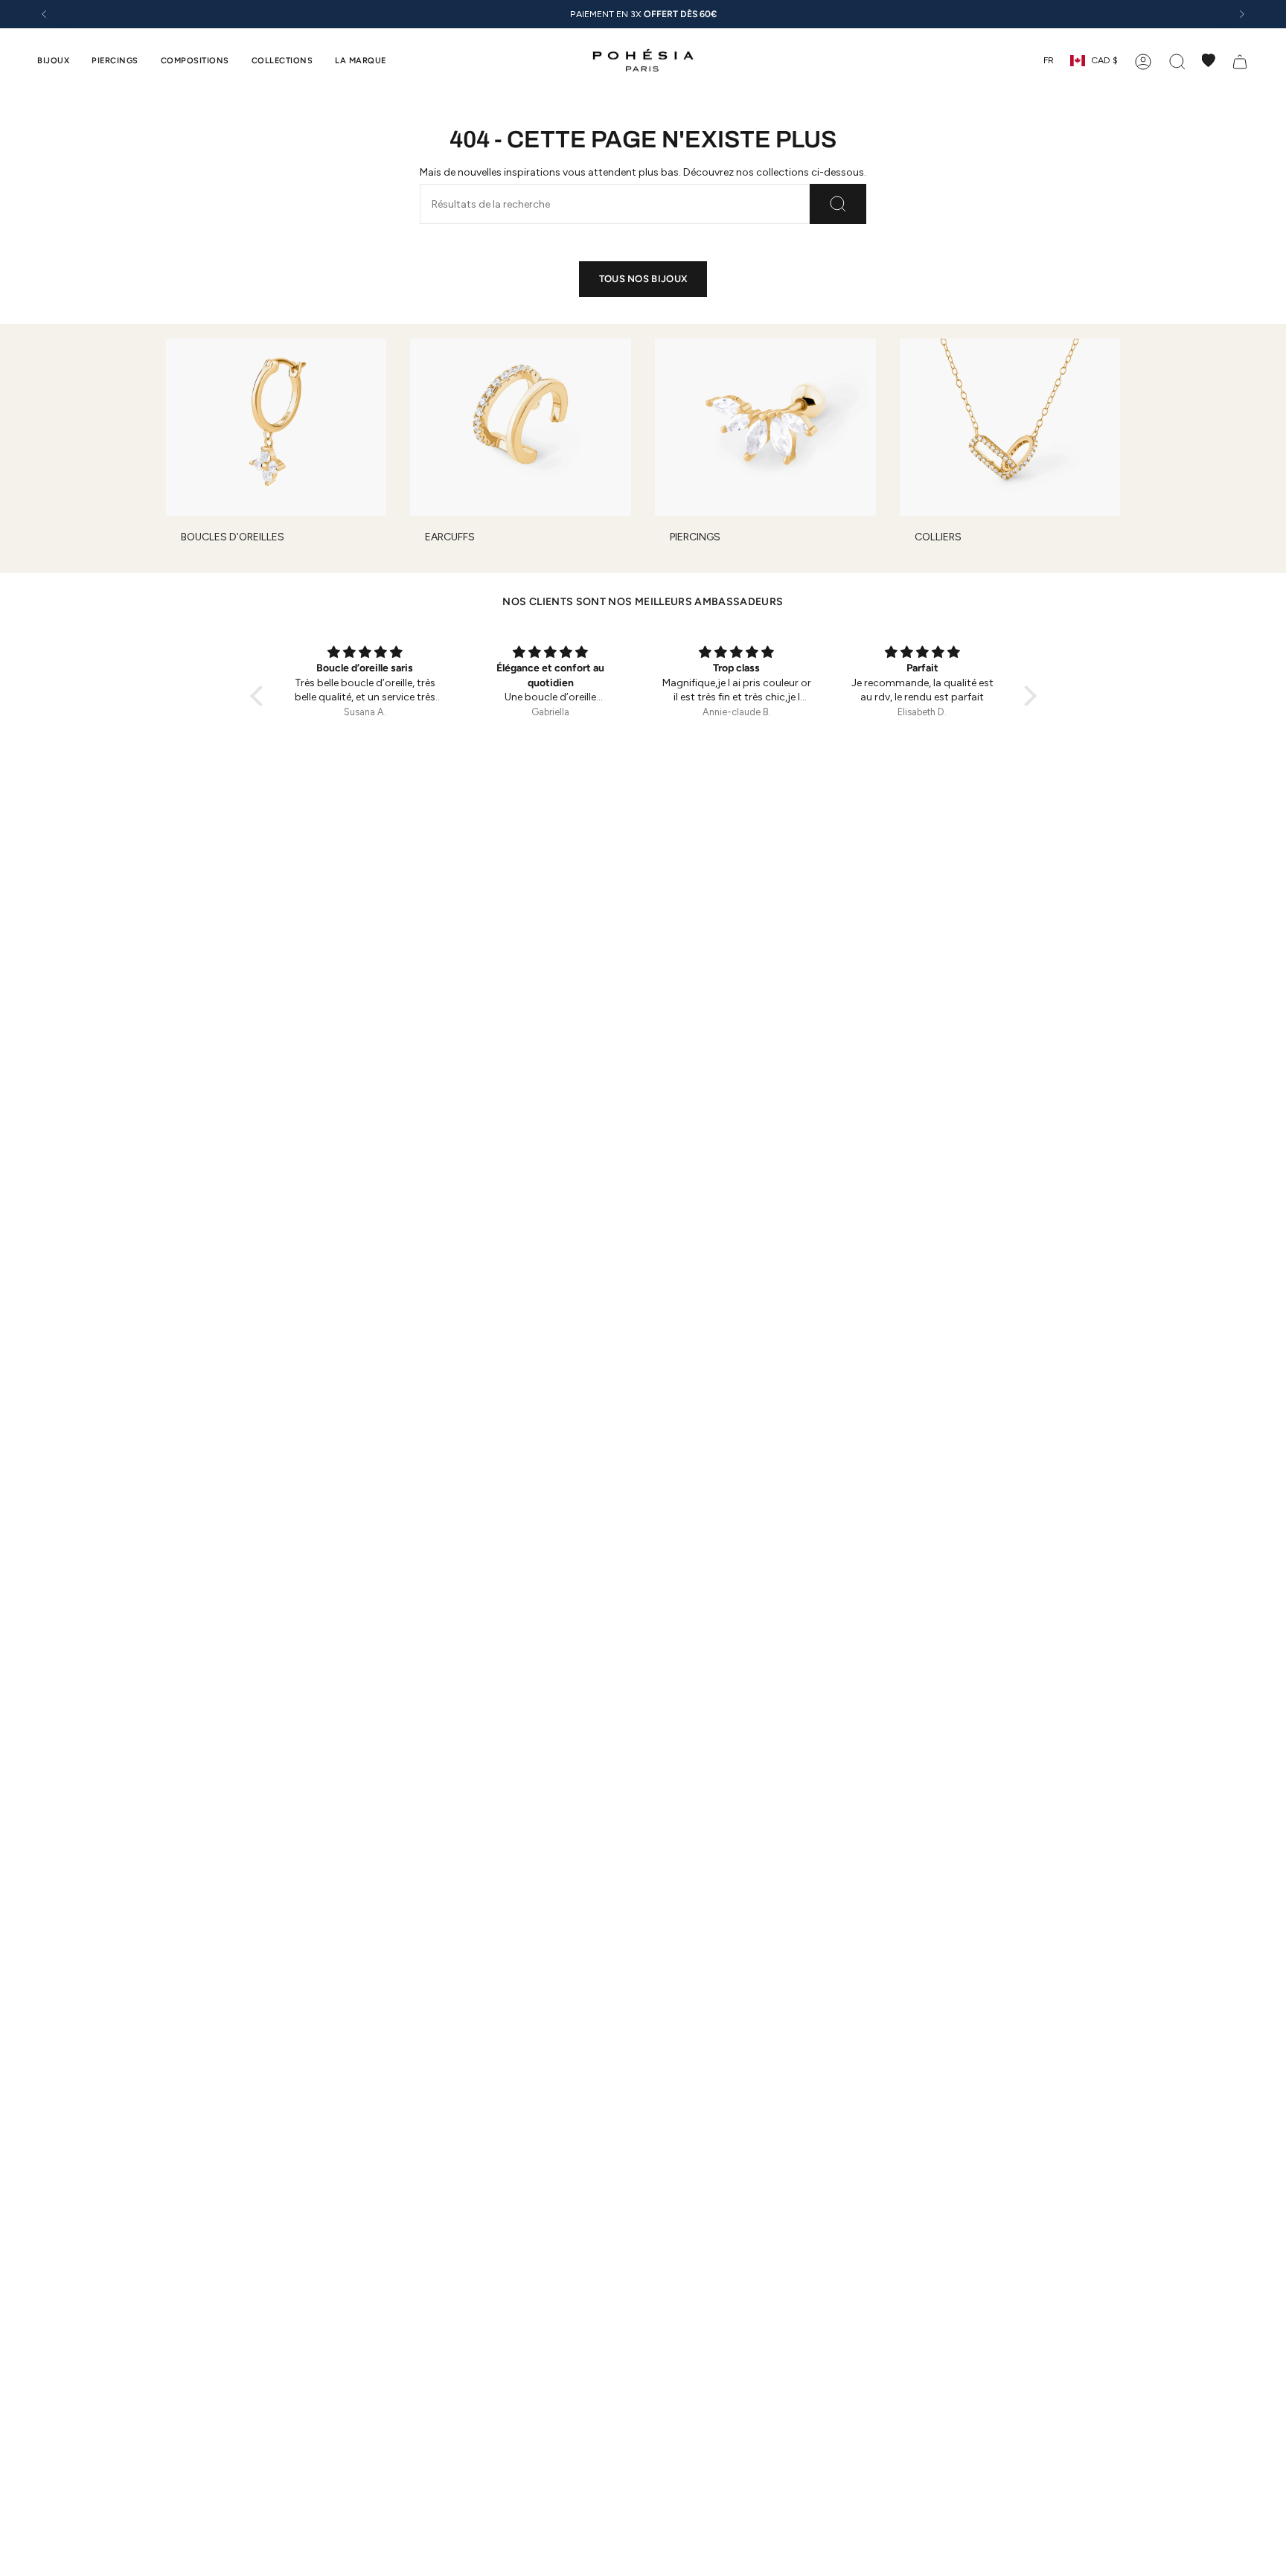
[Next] (1242, 14)
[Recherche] (838, 204)
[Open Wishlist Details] (1209, 60)
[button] (53, 60)
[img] (365, 653)
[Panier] (1240, 60)
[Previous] (44, 14)
